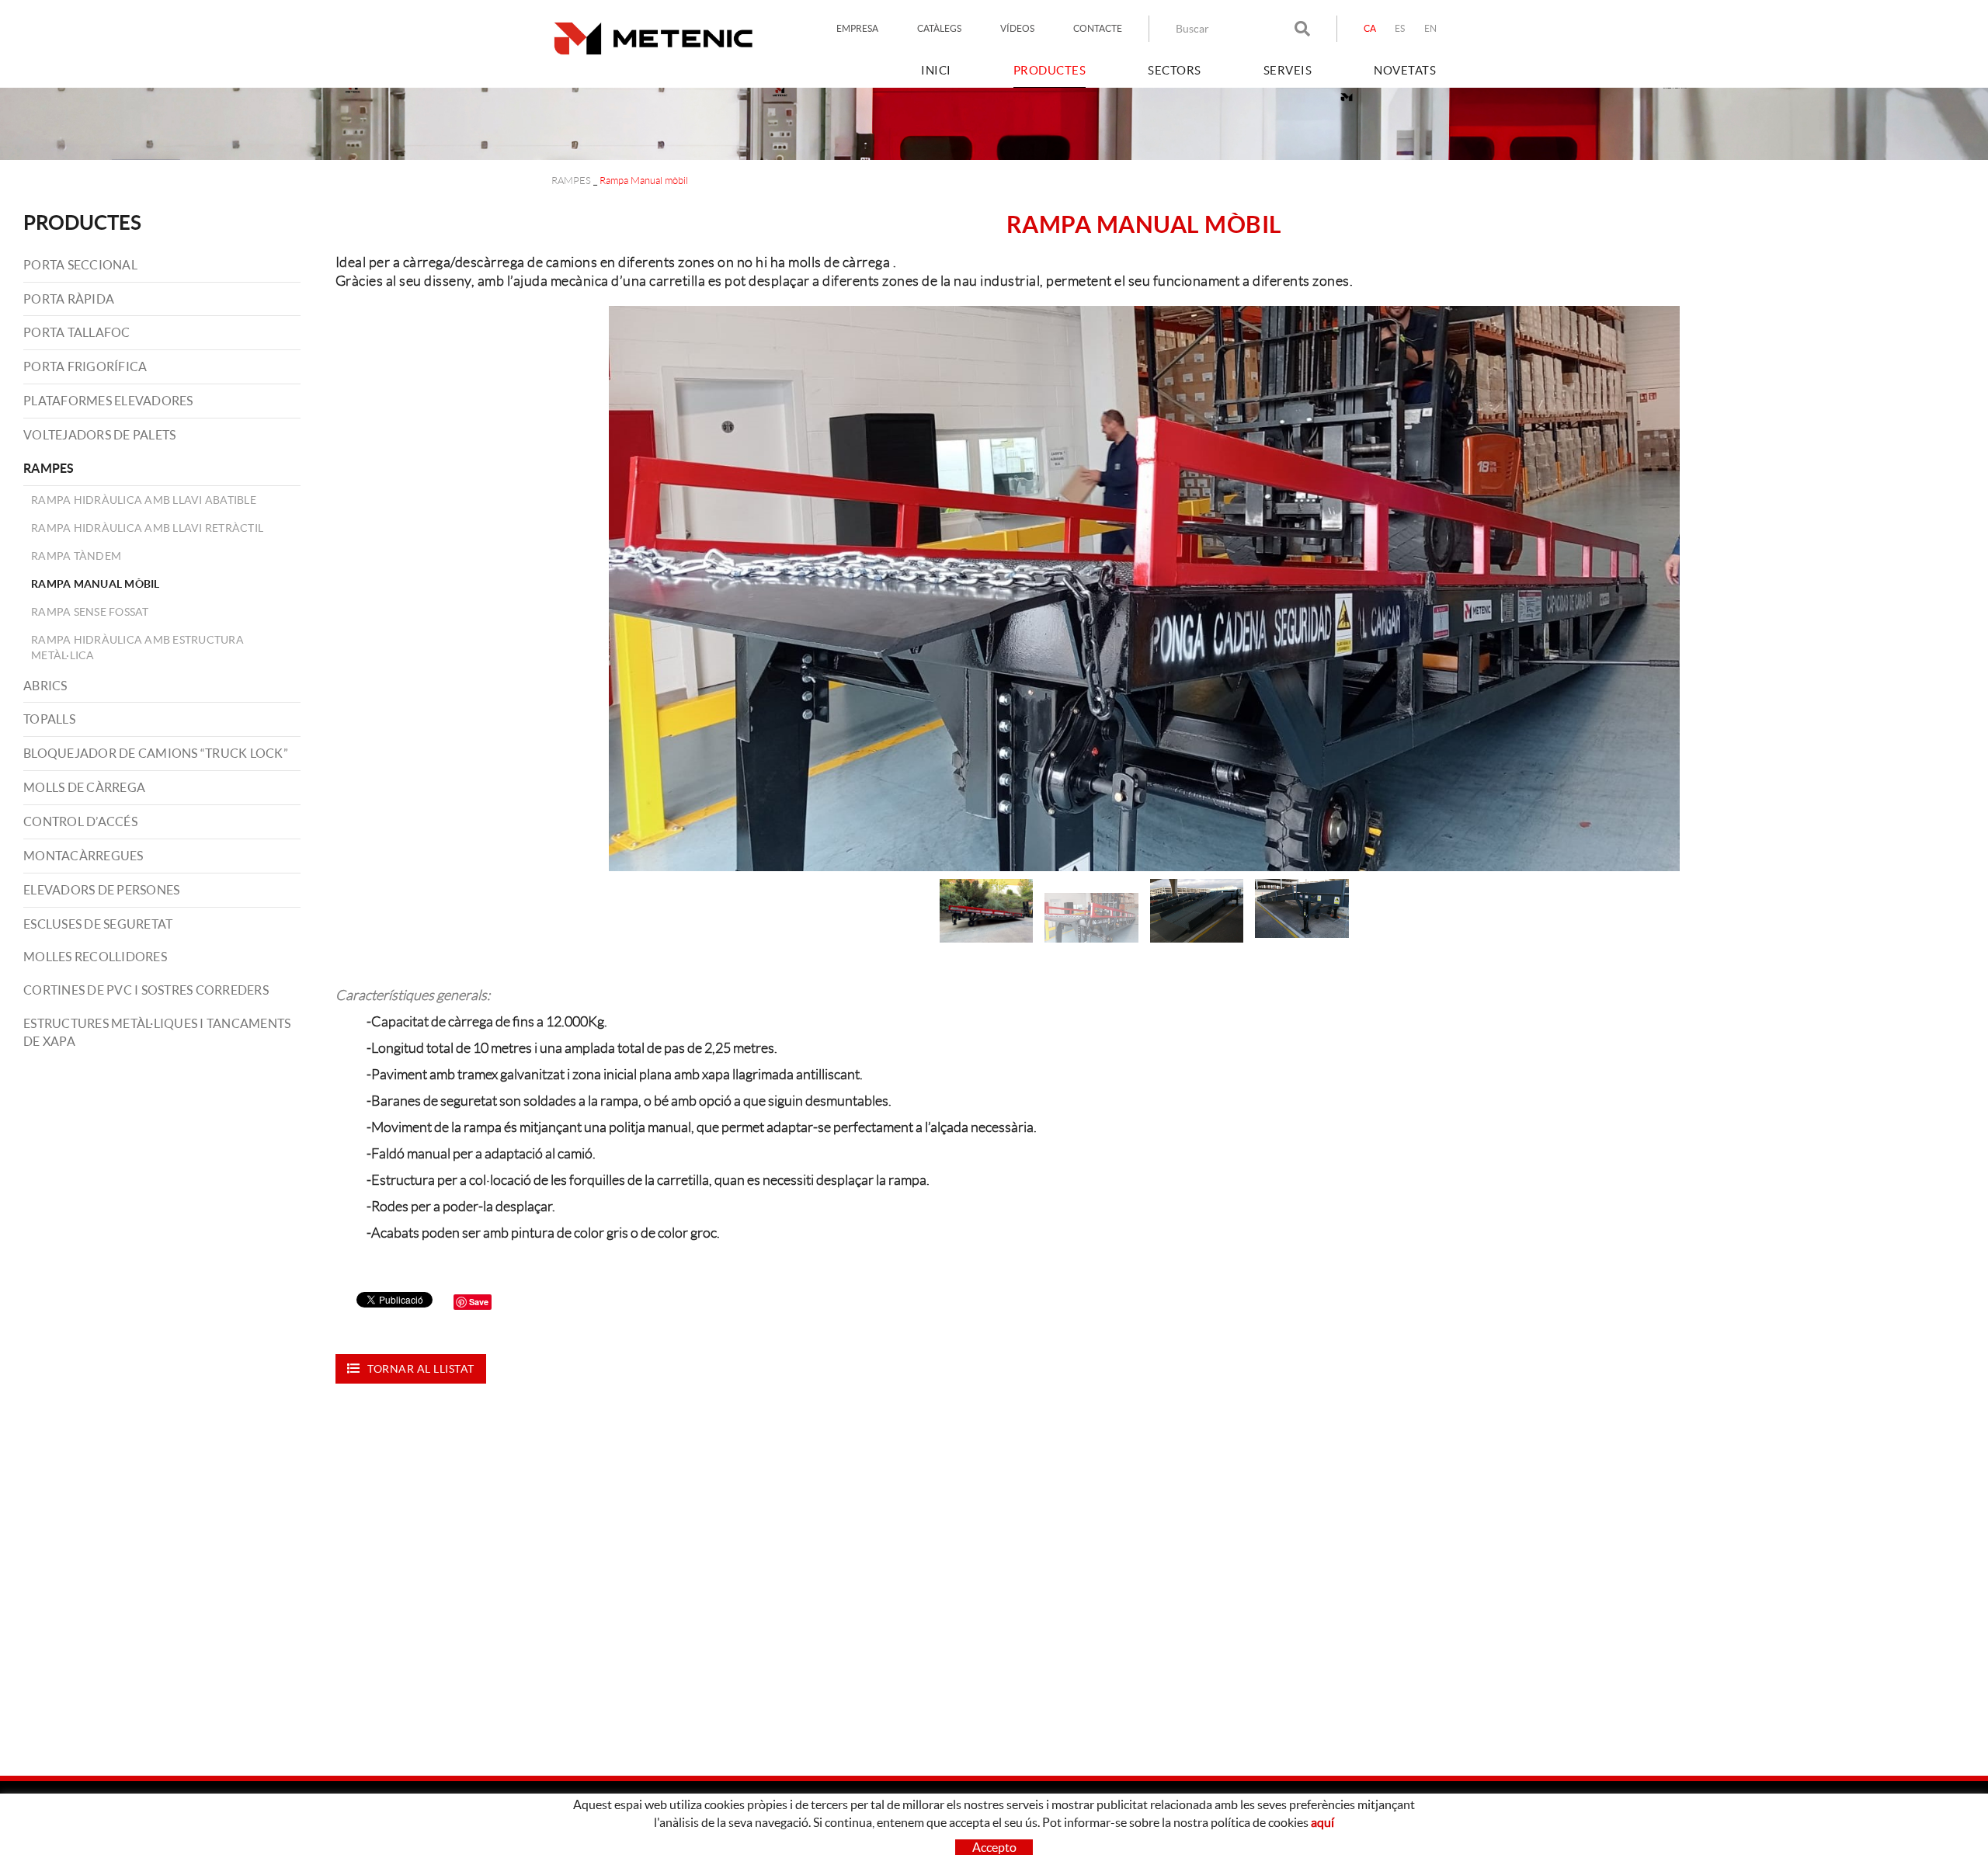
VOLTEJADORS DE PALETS (99, 435)
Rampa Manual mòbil (96, 584)
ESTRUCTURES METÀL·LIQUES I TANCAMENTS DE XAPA (157, 1032)
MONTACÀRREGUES (83, 856)
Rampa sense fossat (90, 612)
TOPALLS (49, 719)
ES (1400, 28)
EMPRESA (857, 28)
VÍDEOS (1017, 28)
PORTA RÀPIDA (69, 299)
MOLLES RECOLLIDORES (95, 957)
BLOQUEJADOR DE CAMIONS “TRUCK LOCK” (156, 753)
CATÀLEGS (939, 28)
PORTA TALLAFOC (77, 332)
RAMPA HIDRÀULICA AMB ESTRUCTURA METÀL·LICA (137, 648)
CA (1370, 28)
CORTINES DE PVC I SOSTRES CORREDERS (146, 990)
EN (1431, 28)
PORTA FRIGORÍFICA (85, 366)
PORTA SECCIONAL (80, 265)
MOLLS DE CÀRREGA (84, 787)
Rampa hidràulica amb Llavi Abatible (144, 500)
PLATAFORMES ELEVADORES (108, 401)
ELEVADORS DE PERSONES (101, 890)
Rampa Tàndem (76, 556)
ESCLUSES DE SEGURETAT (98, 924)
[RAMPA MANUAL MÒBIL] (1144, 589)
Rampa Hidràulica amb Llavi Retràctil (147, 528)
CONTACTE (1098, 28)
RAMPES (571, 181)
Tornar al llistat (421, 1369)
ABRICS (45, 686)
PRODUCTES (82, 222)
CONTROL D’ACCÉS (80, 821)
